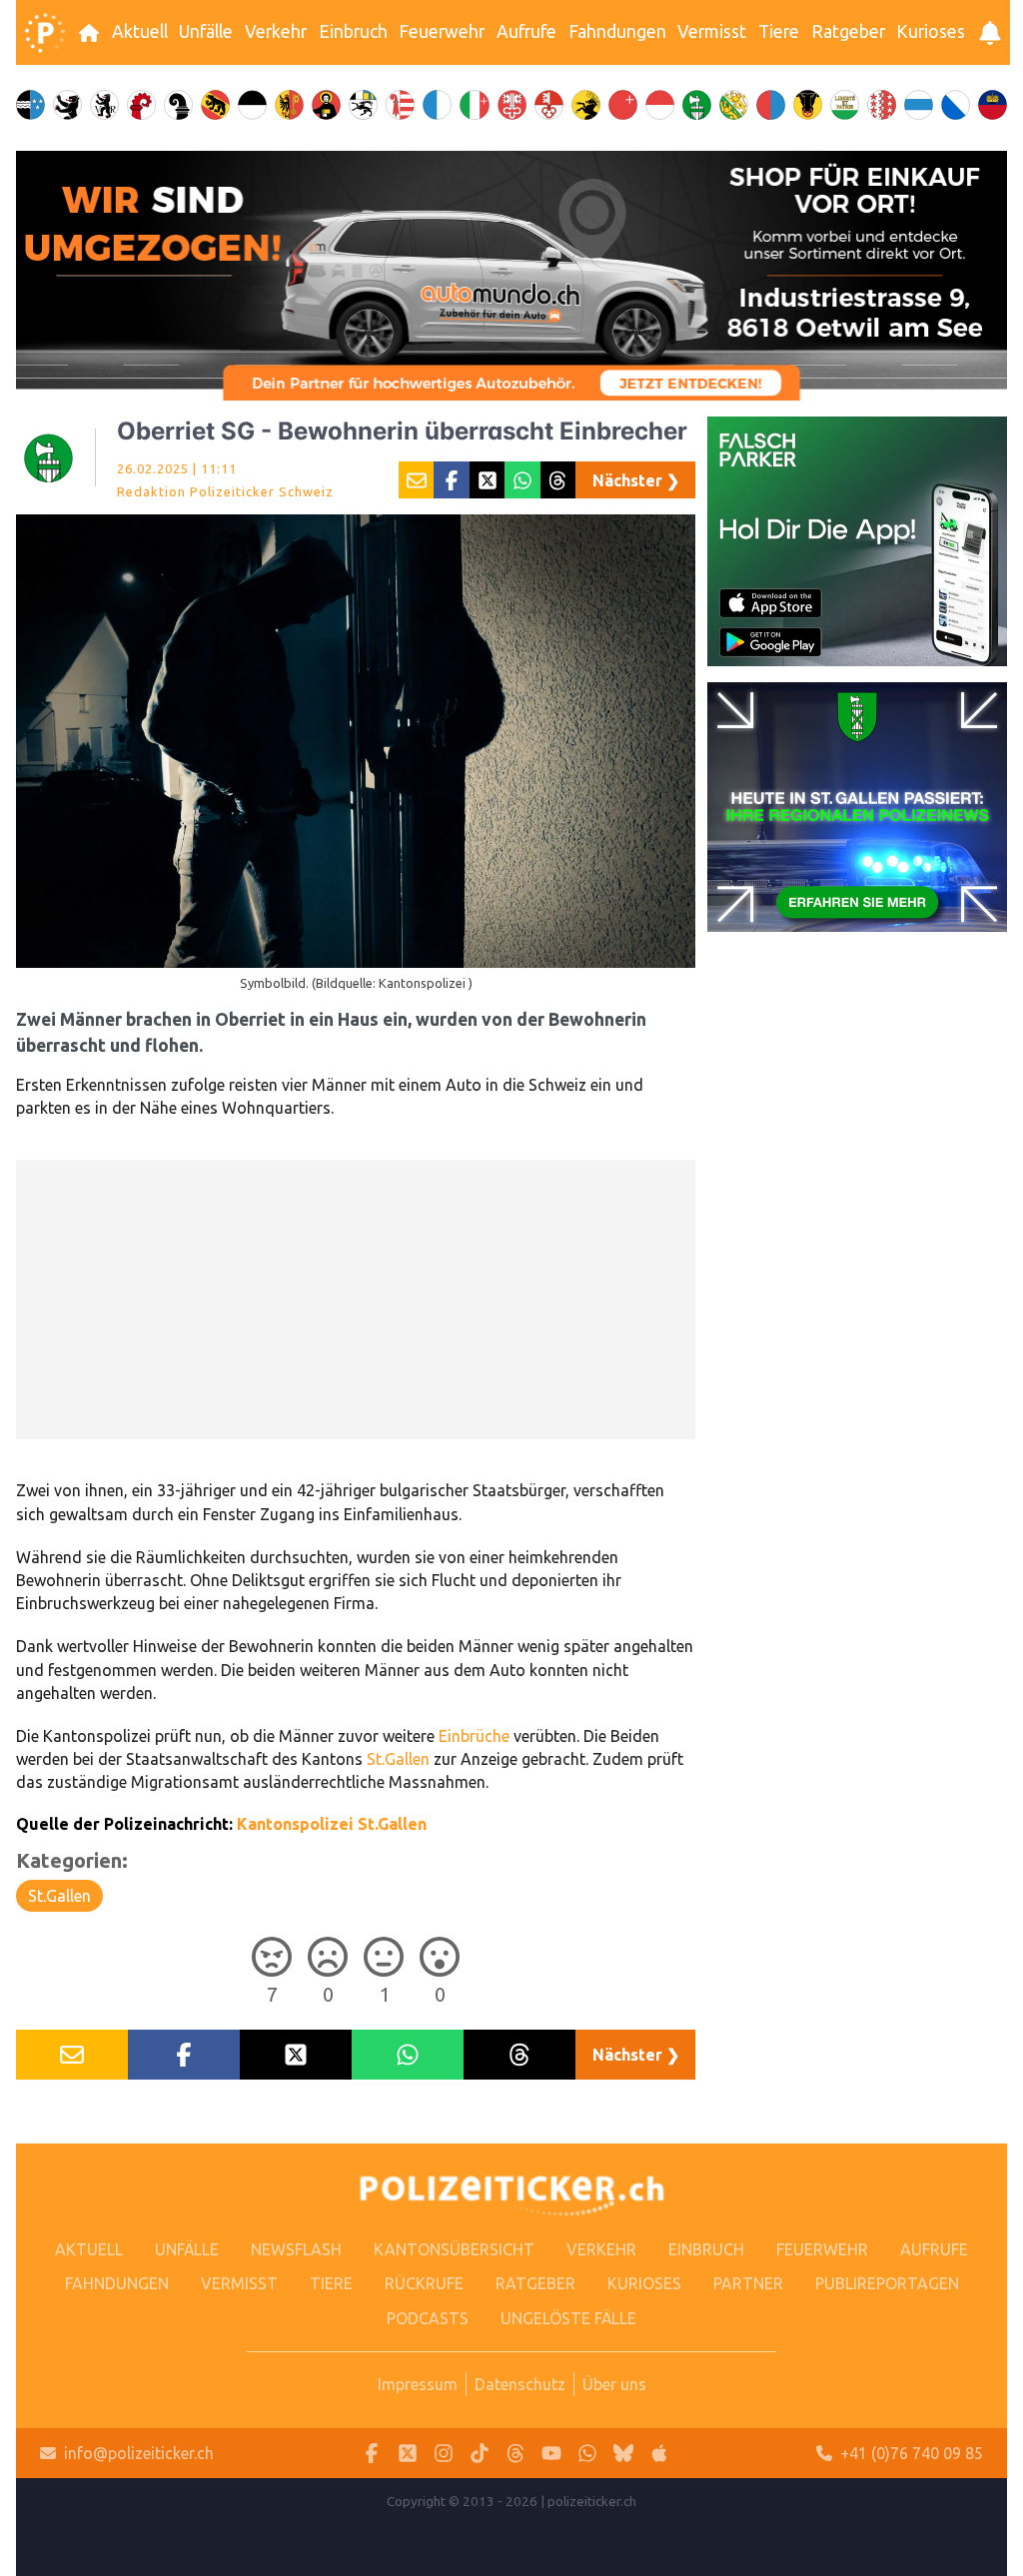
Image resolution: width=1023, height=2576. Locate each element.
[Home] (45, 33)
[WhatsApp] (587, 2454)
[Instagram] (444, 2454)
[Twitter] (408, 2454)
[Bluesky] (623, 2454)
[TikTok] (480, 2454)
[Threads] (515, 2454)
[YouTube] (551, 2454)
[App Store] (659, 2454)
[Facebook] (372, 2454)
